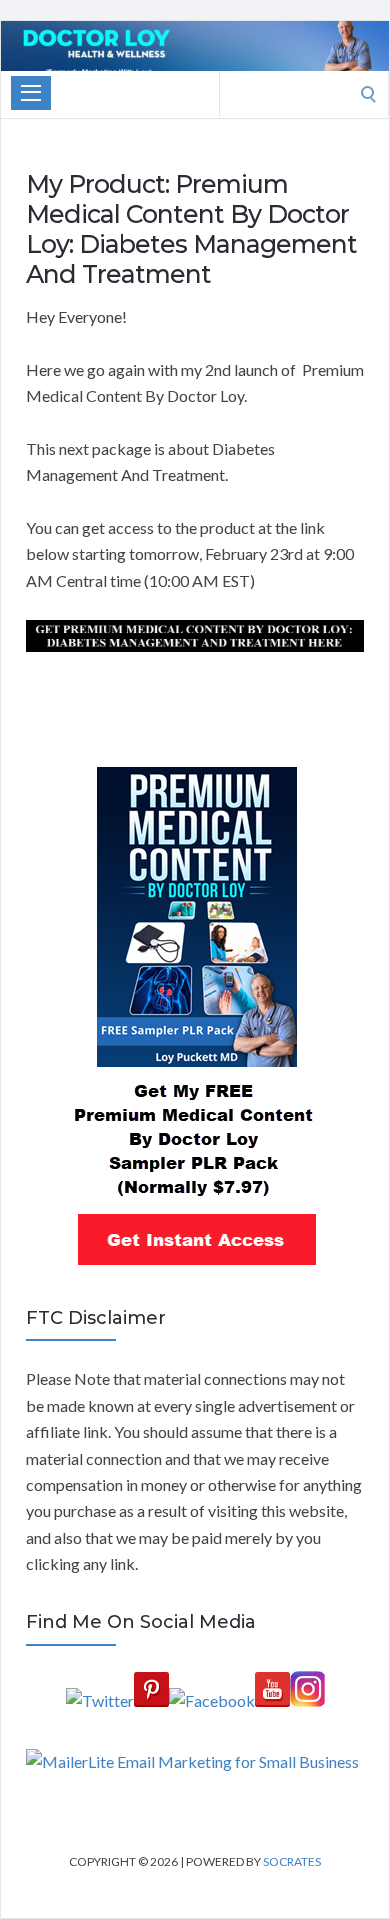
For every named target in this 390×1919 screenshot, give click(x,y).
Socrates (292, 1861)
